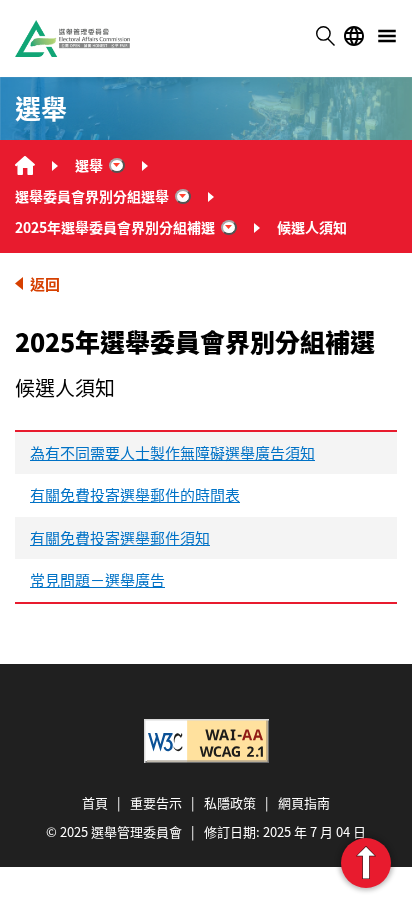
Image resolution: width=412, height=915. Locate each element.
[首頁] (25, 166)
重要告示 (156, 802)
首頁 (95, 802)
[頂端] (366, 863)
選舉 (89, 165)
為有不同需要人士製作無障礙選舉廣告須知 (172, 452)
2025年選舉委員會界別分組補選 (115, 227)
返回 (45, 283)
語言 (354, 36)
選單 (387, 36)
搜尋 (325, 36)
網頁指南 (304, 802)
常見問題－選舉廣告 (97, 579)
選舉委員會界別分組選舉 (92, 196)
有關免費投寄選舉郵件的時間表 (135, 494)
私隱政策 (230, 802)
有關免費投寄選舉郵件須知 (120, 537)
